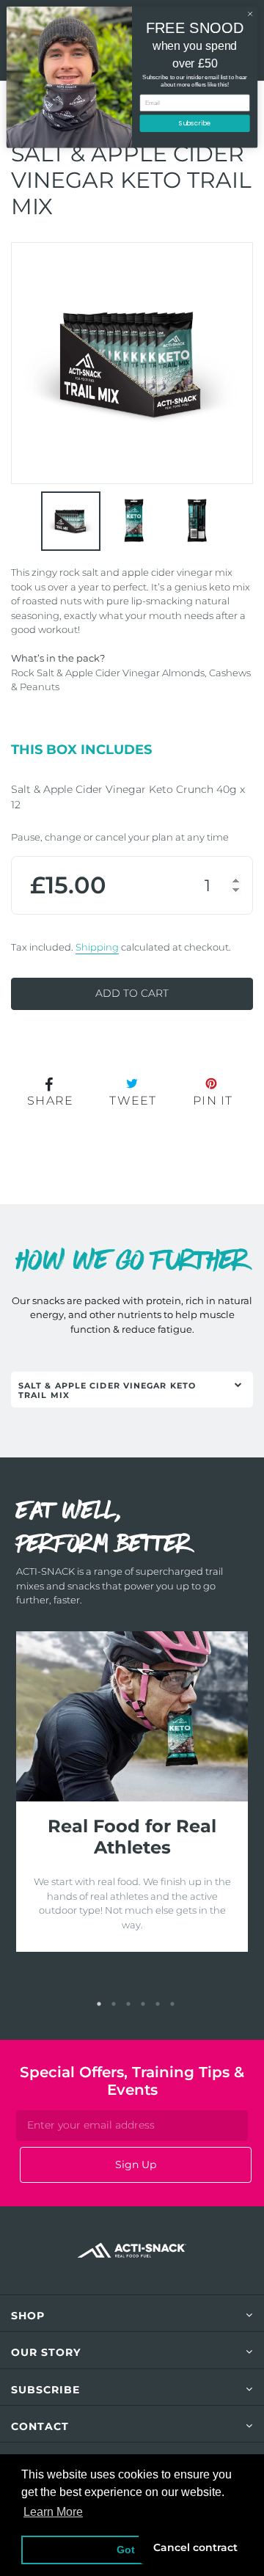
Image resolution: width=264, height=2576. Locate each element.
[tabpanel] (132, 1792)
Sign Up (136, 2165)
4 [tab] (143, 2004)
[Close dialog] (250, 14)
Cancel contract (195, 2547)
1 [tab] (99, 2004)
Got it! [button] (132, 2550)
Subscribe (195, 123)
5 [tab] (158, 2004)
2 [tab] (114, 2004)
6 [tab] (172, 2004)
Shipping (97, 947)
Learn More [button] (53, 2512)
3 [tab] (128, 2004)
